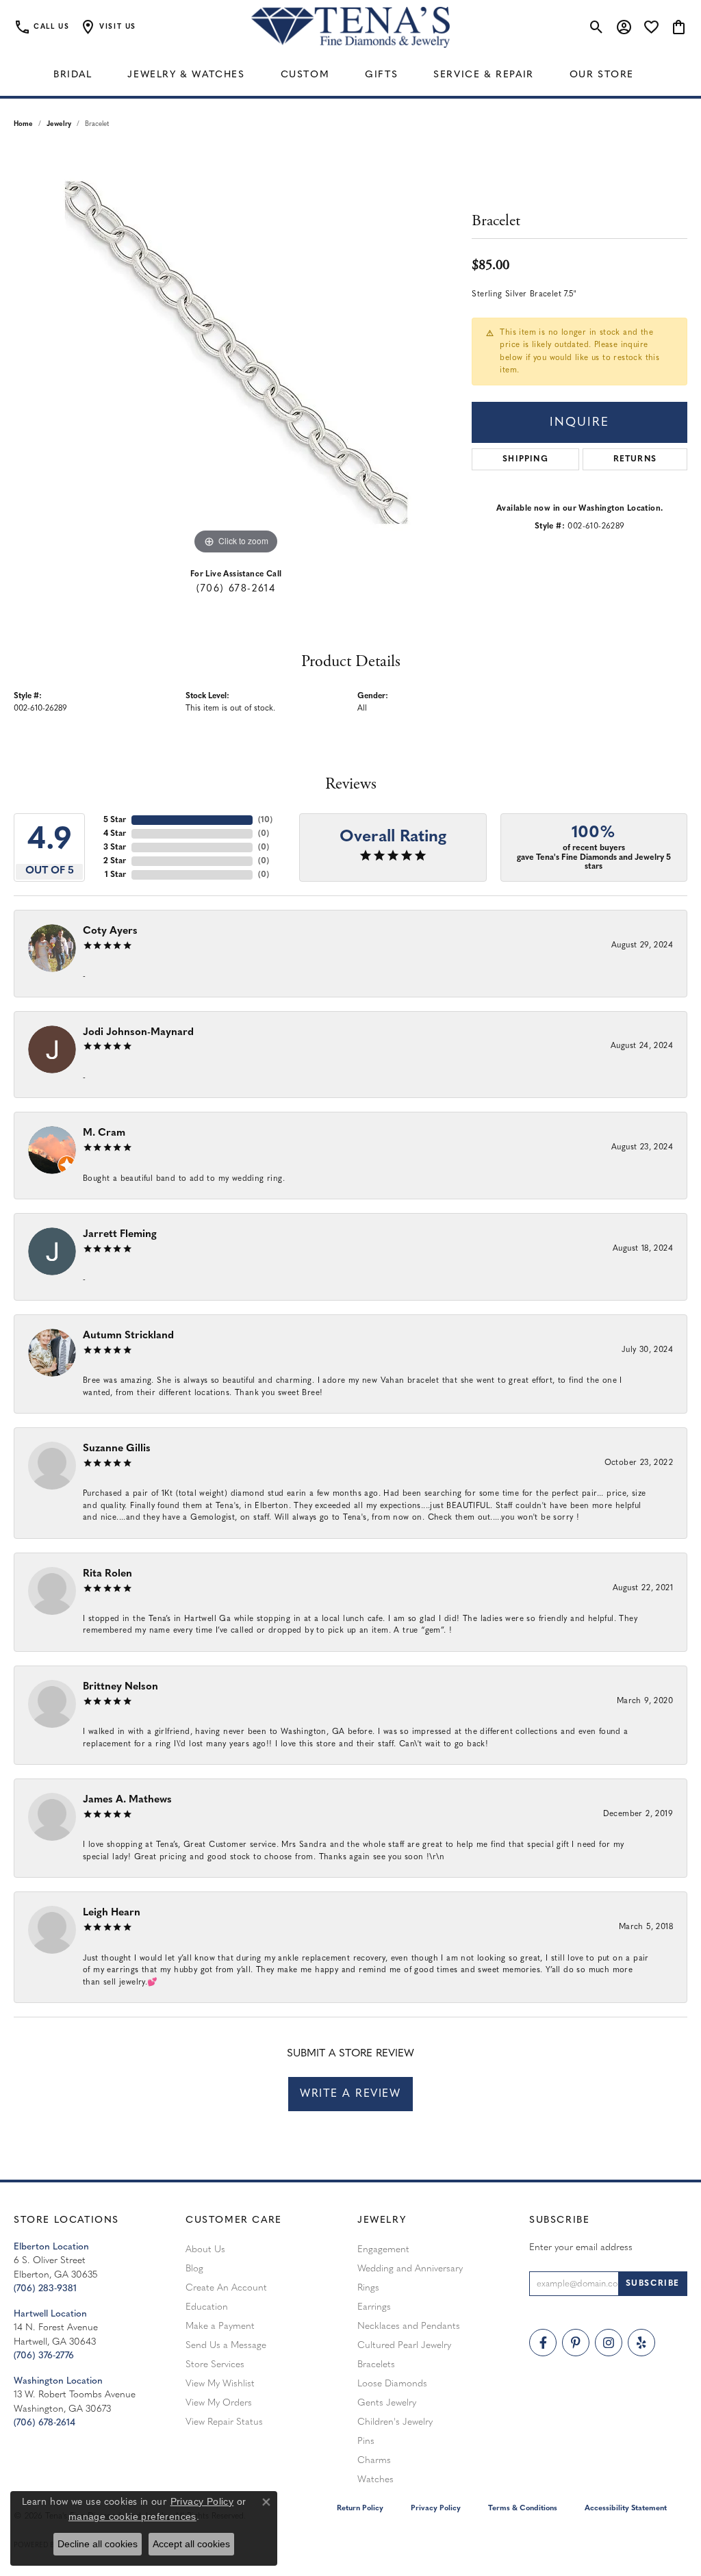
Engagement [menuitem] (383, 2250)
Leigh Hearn (112, 1913)
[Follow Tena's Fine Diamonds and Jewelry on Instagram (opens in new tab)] (609, 2343)
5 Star (115, 820)
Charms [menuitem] (374, 2461)
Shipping (525, 459)
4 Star (115, 834)
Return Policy (360, 2509)
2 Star (115, 861)
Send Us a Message (226, 2346)
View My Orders (219, 2403)
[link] (41, 27)
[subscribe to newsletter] (653, 2284)
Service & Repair (484, 75)
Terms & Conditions (523, 2509)
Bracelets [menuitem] (376, 2365)
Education (207, 2307)
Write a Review (350, 2094)
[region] (236, 353)
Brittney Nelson (120, 1687)
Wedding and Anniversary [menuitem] (410, 2269)
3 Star (115, 847)
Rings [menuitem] (368, 2288)
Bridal (73, 75)
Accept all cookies (191, 2544)
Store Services (215, 2365)
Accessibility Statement (626, 2509)
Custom (305, 75)
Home (23, 124)
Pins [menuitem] (366, 2441)
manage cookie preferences (132, 2516)
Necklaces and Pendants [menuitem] (409, 2326)
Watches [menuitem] (375, 2480)
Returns (635, 459)
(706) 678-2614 (236, 589)
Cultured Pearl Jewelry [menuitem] (404, 2346)
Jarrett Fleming (120, 1235)
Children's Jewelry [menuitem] (395, 2422)
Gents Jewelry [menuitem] (387, 2403)
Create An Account (226, 2288)
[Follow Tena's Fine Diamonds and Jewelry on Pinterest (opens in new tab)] (576, 2343)
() (265, 820)
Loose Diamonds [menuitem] (392, 2384)
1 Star (115, 875)
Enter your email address (581, 2248)
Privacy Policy (436, 2509)
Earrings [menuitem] (374, 2307)
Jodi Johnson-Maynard (138, 1033)
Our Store (602, 75)
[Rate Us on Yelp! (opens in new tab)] (641, 2343)
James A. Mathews (127, 1800)
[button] (108, 27)
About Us (205, 2250)
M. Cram (104, 1133)
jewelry (59, 124)
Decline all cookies (98, 2544)
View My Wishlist (220, 2384)
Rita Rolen (107, 1574)
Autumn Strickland (128, 1336)
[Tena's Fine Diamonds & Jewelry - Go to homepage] (350, 27)
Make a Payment (220, 2326)
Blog (194, 2269)
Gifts (381, 75)
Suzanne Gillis (117, 1449)
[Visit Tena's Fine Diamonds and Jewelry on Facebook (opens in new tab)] (543, 2343)
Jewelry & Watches (186, 75)
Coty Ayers (110, 931)
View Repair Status (224, 2422)
